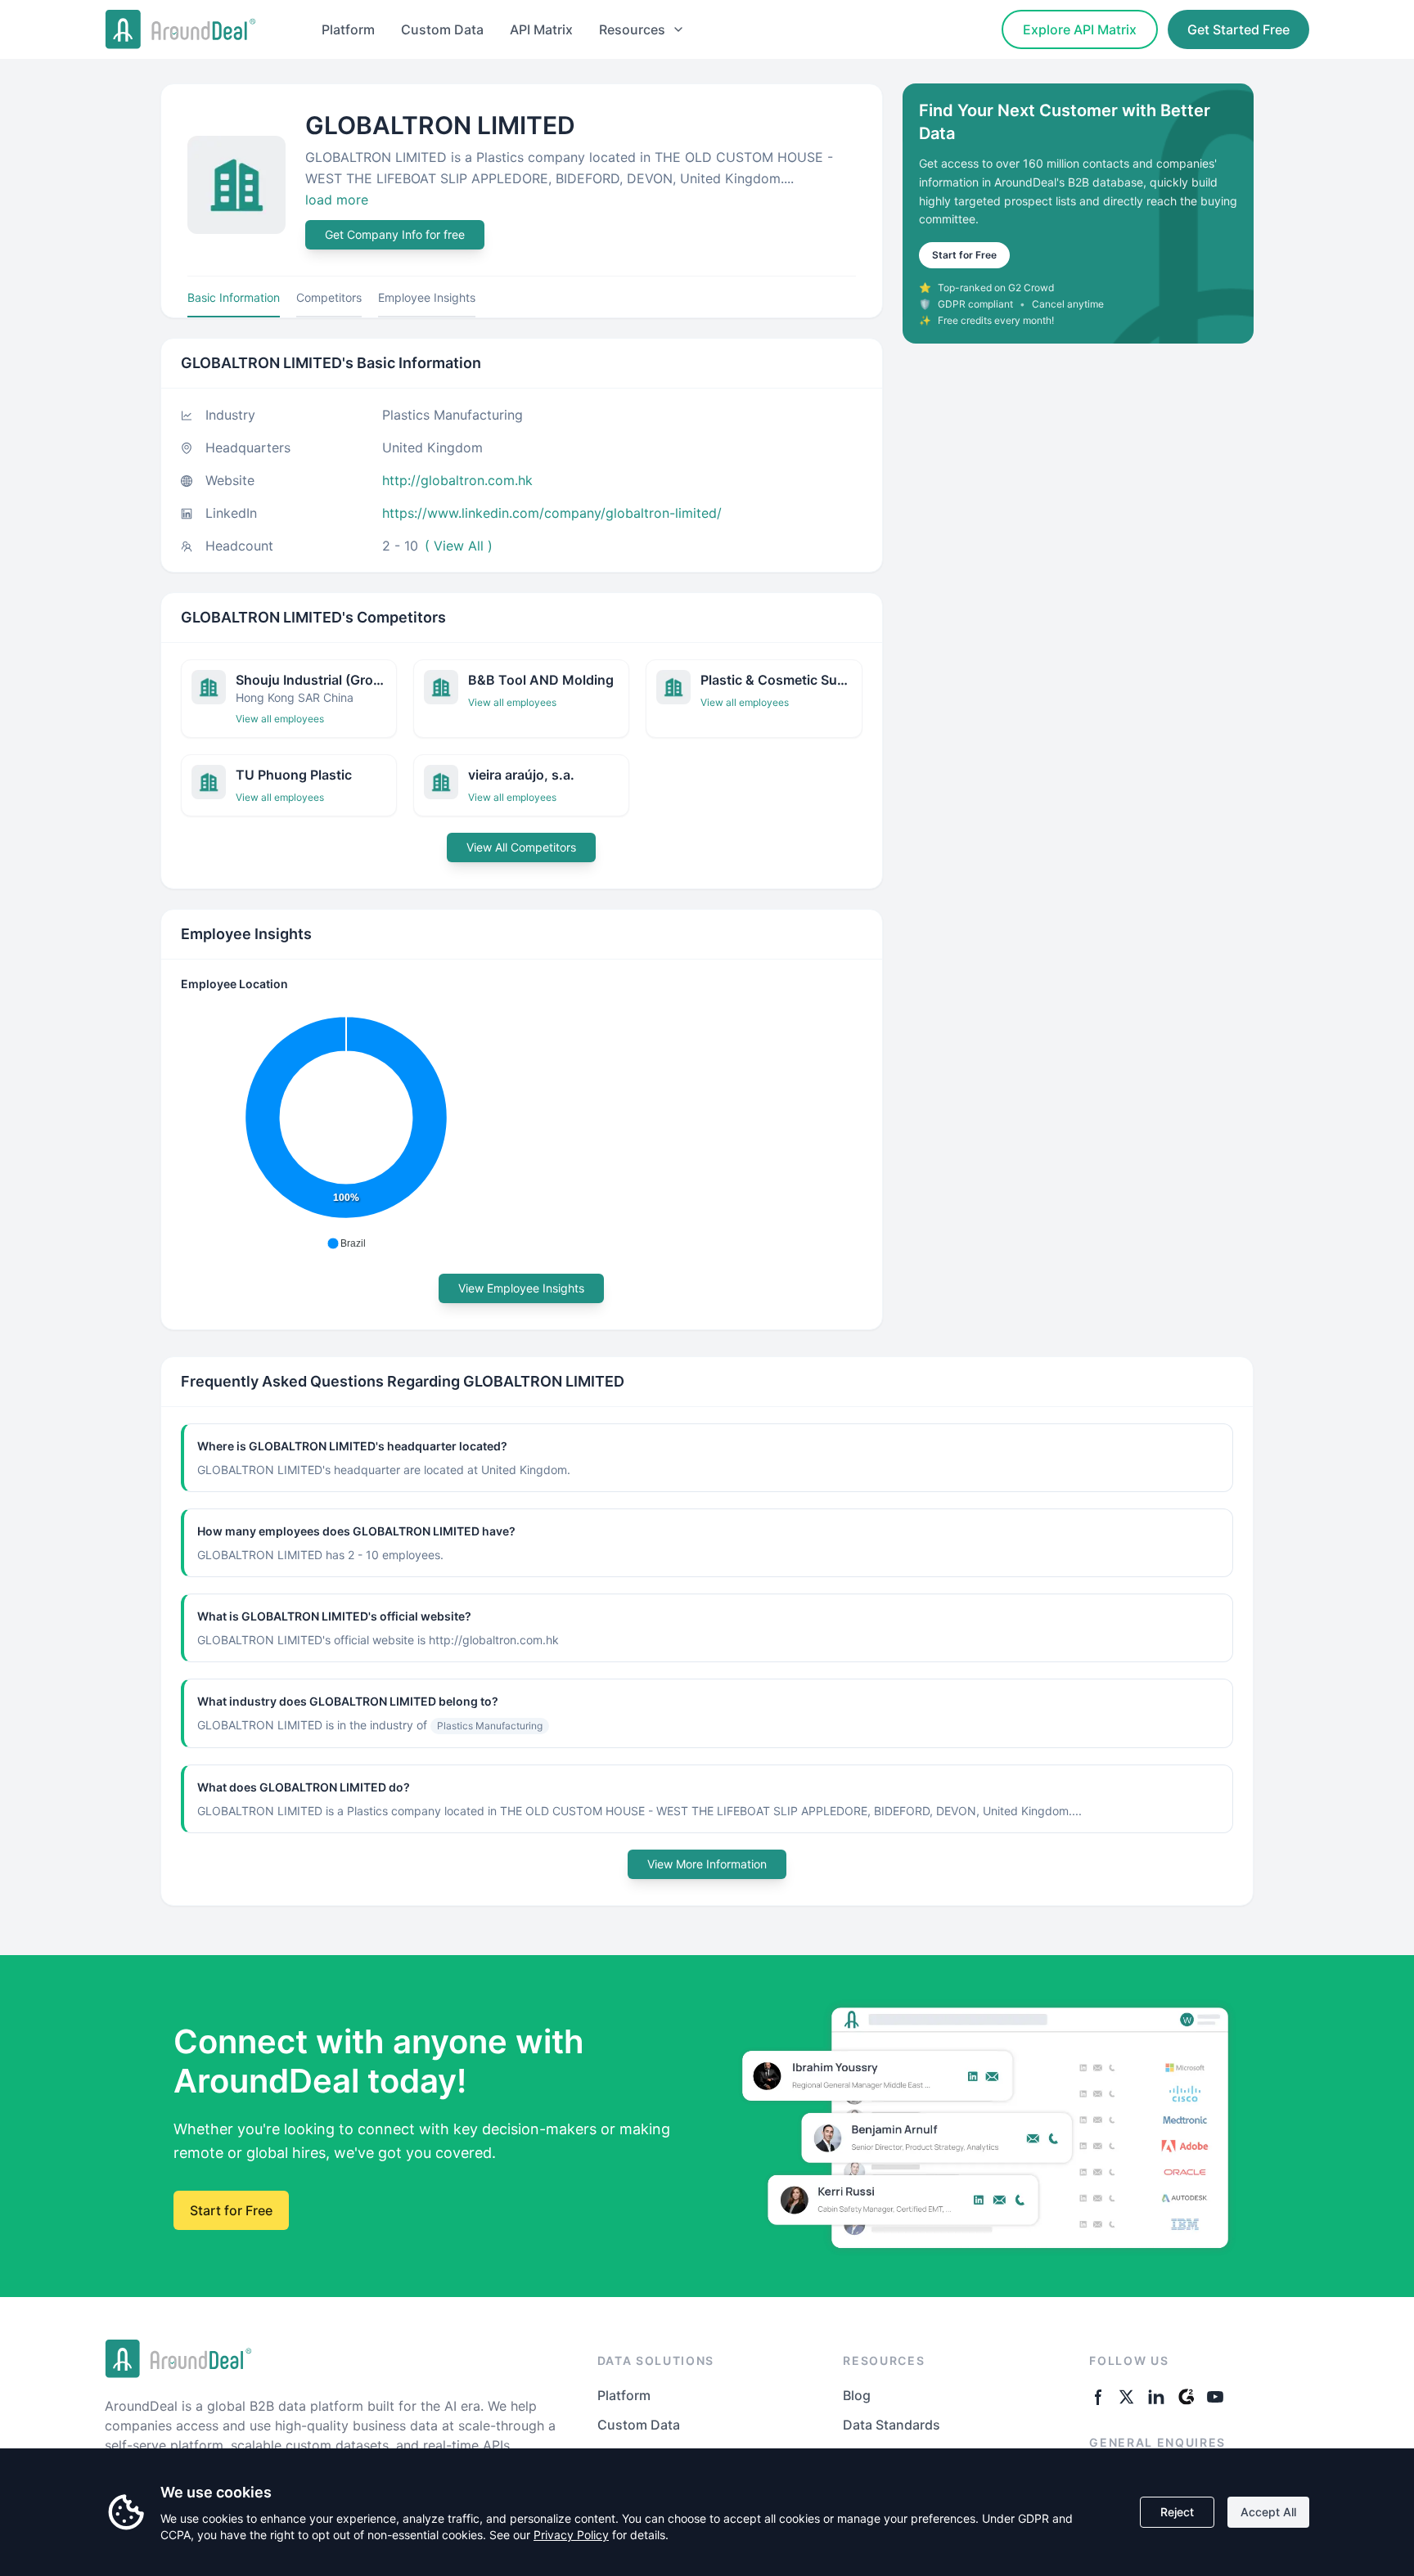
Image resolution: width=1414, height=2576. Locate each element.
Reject (1177, 2512)
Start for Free (964, 255)
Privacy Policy (571, 2535)
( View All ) (459, 546)
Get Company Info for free (395, 234)
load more (337, 200)
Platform (348, 29)
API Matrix (541, 29)
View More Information (707, 1864)
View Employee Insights (521, 1288)
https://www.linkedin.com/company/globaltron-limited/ (552, 513)
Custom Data (442, 29)
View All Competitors (521, 847)
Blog (857, 2395)
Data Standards (892, 2425)
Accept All (1268, 2512)
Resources (632, 29)
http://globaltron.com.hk (457, 480)
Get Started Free (1238, 29)
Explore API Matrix (1080, 29)
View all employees (280, 719)
